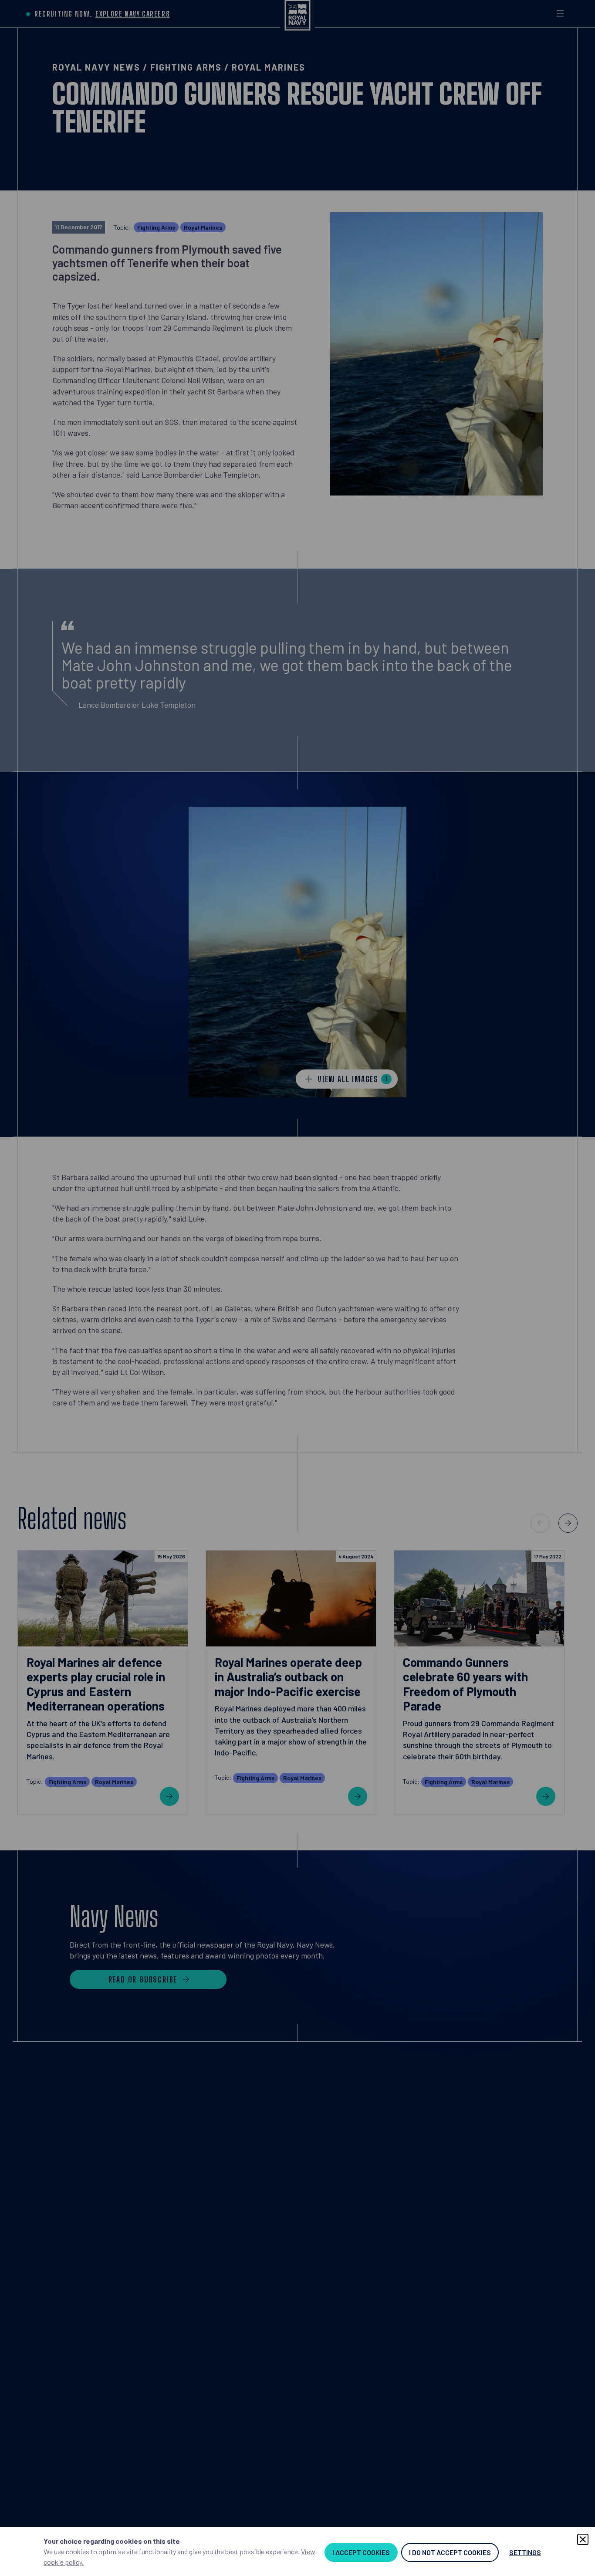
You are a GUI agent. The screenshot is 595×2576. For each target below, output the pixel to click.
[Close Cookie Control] (583, 2539)
